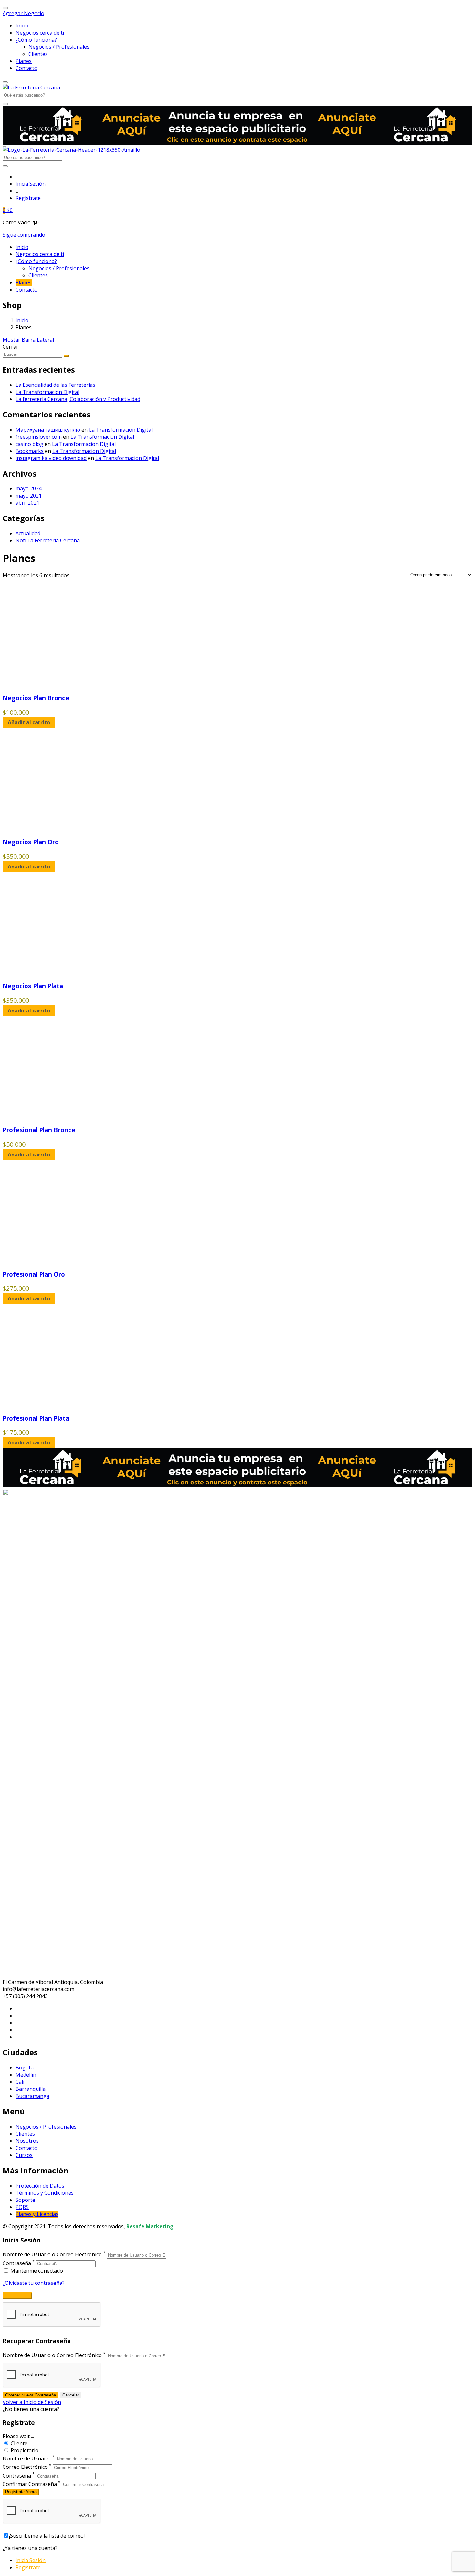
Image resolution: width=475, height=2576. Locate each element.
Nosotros (27, 2141)
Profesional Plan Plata (36, 1418)
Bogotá (25, 2068)
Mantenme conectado (36, 2271)
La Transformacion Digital (47, 392)
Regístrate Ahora (21, 2492)
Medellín (26, 2075)
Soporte (25, 2200)
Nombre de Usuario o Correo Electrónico (52, 2255)
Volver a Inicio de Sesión (32, 2402)
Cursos (24, 2155)
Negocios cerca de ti (40, 33)
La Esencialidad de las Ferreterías (55, 385)
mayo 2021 (29, 496)
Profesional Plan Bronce (39, 1130)
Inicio (22, 26)
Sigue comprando (24, 235)
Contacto (26, 68)
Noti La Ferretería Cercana (48, 540)
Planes (24, 61)
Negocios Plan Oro (31, 842)
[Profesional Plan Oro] (64, 1260)
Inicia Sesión (31, 184)
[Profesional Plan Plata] (64, 1404)
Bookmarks (30, 451)
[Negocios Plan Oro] (64, 828)
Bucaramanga (32, 2096)
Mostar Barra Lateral (28, 340)
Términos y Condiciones (45, 2193)
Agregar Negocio (23, 13)
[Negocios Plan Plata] (64, 972)
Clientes (38, 54)
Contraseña (17, 2263)
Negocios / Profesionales (59, 47)
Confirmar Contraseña (30, 2484)
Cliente (19, 2443)
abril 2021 (27, 503)
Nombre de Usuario (27, 2458)
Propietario (25, 2450)
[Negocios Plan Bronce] (64, 684)
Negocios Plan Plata (33, 986)
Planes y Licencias (37, 2214)
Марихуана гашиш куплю (48, 430)
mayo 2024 (29, 488)
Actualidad (28, 533)
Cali (20, 2082)
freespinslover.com (39, 437)
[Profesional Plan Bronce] (64, 1116)
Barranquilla (31, 2089)
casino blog (29, 444)
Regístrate (28, 198)
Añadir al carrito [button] (29, 722)
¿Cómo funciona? (36, 40)
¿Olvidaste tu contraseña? (34, 2283)
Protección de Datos (40, 2186)
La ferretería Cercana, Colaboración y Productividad (78, 399)
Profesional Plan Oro (34, 1274)
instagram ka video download (51, 458)
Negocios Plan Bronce (36, 698)
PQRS (22, 2207)
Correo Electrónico (25, 2467)
